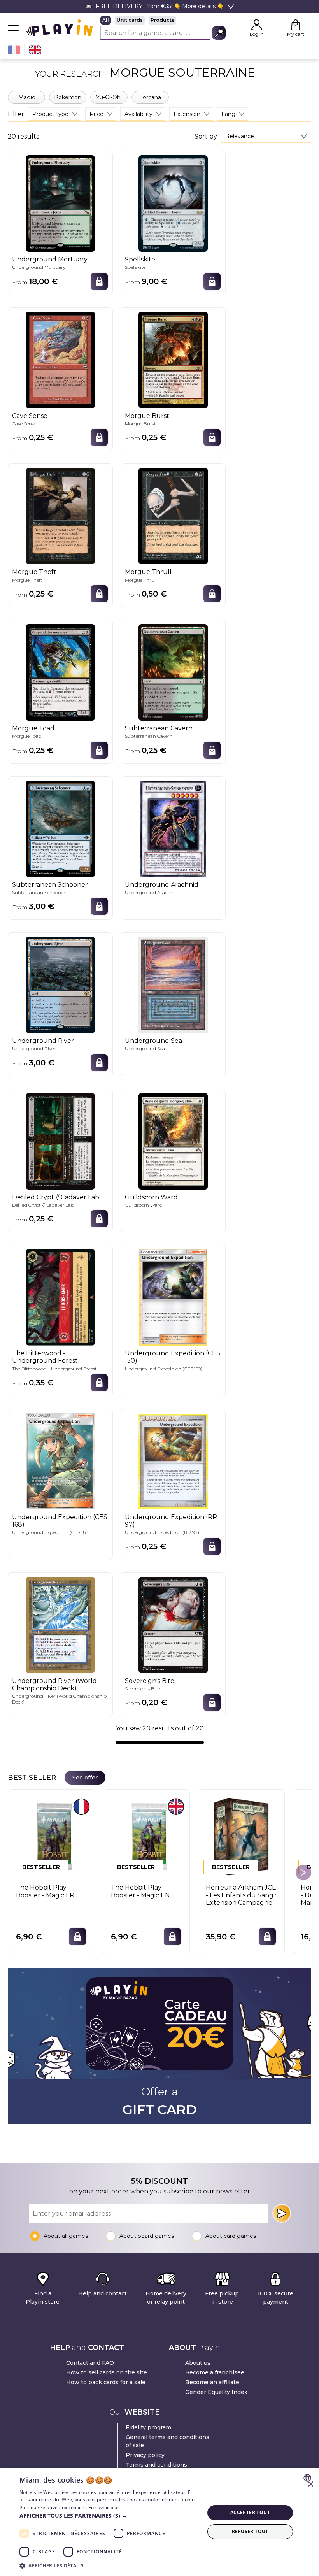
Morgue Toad (33, 728)
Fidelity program (148, 2427)
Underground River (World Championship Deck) (54, 1685)
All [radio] (106, 20)
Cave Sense (30, 416)
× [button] (310, 2484)
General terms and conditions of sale (167, 2441)
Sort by (206, 137)
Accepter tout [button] (250, 2512)
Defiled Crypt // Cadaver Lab (56, 1197)
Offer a (160, 2101)
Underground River (43, 1041)
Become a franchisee (215, 2372)
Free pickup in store (222, 2298)
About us (198, 2363)
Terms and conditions (156, 2465)
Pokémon (68, 97)
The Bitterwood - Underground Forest (45, 1357)
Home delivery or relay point (166, 2298)
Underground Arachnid (162, 885)
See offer (85, 1778)
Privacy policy (145, 2455)
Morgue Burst (147, 416)
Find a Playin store (43, 2298)
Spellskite (140, 259)
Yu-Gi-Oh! (109, 97)
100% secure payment (275, 2298)
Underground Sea (153, 1041)
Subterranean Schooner (50, 885)
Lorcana (150, 97)
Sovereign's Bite (150, 1681)
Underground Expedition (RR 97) (171, 1521)
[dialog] (159, 2522)
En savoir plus (104, 2507)
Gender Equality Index (216, 2392)
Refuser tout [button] (250, 2531)
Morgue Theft (34, 572)
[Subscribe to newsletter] (282, 2213)
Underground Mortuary (50, 259)
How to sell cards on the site (107, 2372)
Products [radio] (162, 20)
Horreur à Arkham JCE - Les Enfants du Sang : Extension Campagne (241, 1895)
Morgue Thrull (148, 572)
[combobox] (266, 136)
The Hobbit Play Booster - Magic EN (140, 1891)
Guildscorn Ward (151, 1197)
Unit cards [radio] (130, 20)
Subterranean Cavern (159, 728)
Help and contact (103, 2293)
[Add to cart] (99, 281)
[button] (109, 2515)
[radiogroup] (163, 20)
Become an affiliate (212, 2382)
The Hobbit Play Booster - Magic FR (45, 1891)
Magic (27, 97)
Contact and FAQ (90, 2363)
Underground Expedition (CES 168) (60, 1521)
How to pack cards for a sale (106, 2382)
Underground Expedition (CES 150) (173, 1357)
